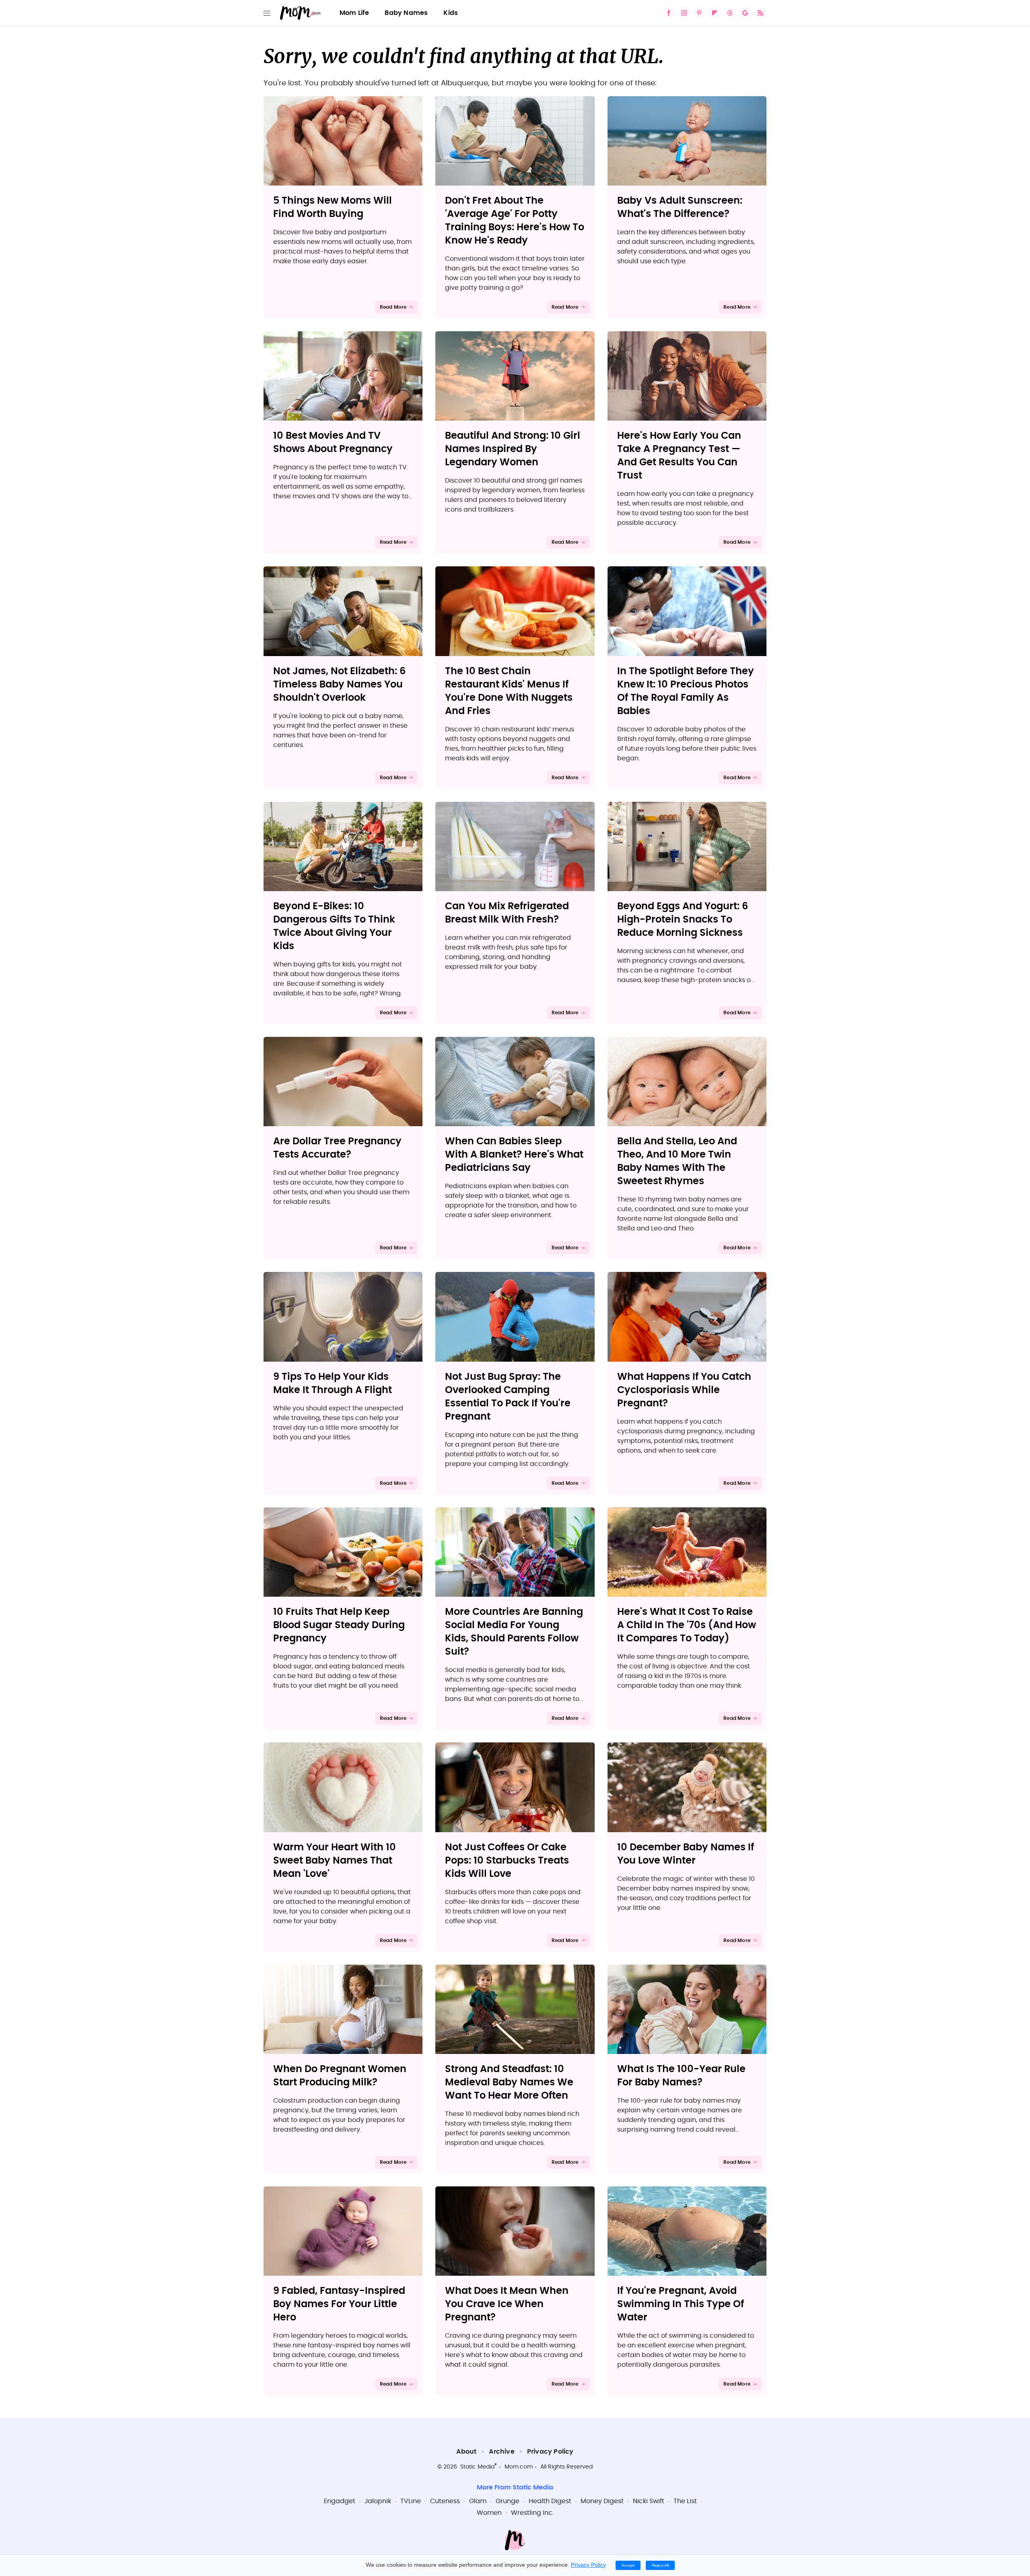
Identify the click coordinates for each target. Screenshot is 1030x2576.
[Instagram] (684, 13)
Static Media (477, 2467)
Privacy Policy (550, 2452)
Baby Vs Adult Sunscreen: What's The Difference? (680, 207)
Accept (628, 2565)
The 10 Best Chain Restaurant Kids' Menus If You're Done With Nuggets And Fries (509, 691)
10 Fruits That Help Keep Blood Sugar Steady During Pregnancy (339, 1625)
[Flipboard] (715, 13)
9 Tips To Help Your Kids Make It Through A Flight (333, 1384)
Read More (393, 307)
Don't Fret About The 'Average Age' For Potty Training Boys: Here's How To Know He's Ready (515, 221)
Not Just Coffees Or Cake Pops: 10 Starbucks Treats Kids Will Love (507, 1861)
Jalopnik (378, 2501)
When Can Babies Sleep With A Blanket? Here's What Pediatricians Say (514, 1155)
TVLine (411, 2501)
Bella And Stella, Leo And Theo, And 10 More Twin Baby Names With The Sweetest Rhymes (677, 1161)
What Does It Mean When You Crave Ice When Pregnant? (507, 2304)
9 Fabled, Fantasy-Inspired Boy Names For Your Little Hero (339, 2304)
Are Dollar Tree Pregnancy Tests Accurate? (337, 1148)
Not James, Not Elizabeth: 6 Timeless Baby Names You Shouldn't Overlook (339, 685)
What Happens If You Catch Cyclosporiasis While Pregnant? (684, 1390)
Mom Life (354, 13)
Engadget (340, 2501)
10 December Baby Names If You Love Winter (686, 1854)
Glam (478, 2501)
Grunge (508, 2501)
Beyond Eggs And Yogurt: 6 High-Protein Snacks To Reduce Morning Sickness (683, 920)
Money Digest (602, 2501)
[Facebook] (669, 13)
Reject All (660, 2565)
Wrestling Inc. (532, 2513)
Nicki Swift (649, 2501)
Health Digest (550, 2501)
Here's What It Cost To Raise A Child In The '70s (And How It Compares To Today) (687, 1625)
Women (489, 2513)
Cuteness (445, 2501)
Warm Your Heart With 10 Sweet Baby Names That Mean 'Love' (335, 1861)
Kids (451, 13)
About (466, 2452)
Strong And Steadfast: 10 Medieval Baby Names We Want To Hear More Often (509, 2083)
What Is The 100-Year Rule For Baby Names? (681, 2076)
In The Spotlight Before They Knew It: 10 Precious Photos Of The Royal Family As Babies (686, 691)
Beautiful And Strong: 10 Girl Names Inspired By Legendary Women (513, 449)
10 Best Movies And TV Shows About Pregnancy (333, 443)
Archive (502, 2452)
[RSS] (760, 13)
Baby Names (406, 13)
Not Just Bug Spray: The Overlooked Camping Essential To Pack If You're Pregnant (508, 1397)
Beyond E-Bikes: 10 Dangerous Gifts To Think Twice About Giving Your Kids (334, 926)
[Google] (745, 13)
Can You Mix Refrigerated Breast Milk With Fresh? (507, 913)
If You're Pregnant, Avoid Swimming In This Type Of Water (681, 2304)
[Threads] (730, 13)
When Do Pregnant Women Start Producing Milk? (340, 2076)
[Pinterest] (699, 13)
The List (685, 2501)
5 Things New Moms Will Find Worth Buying (333, 207)
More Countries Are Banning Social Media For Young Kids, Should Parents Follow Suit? (514, 1632)
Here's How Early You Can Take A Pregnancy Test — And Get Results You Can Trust (679, 456)
